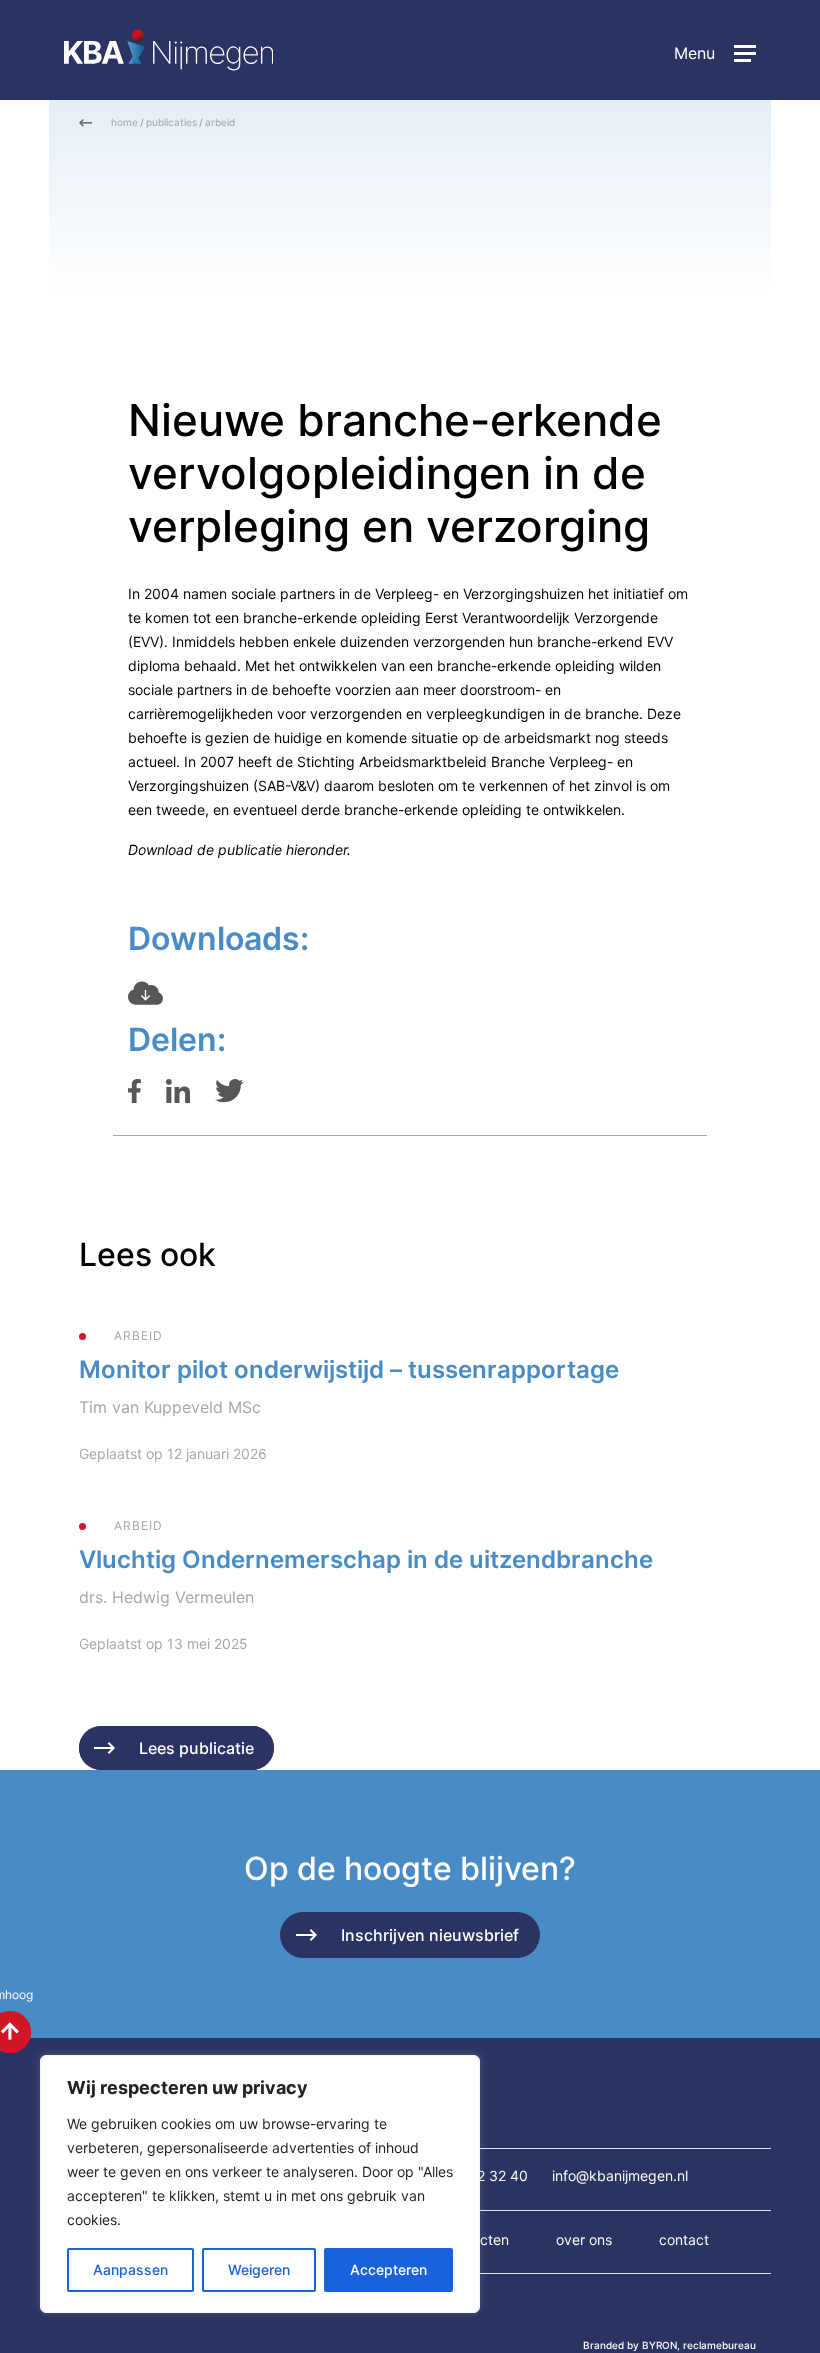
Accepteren (388, 2269)
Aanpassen (130, 2269)
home (124, 122)
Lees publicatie (196, 1748)
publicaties (171, 122)
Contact (684, 2239)
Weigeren (259, 2269)
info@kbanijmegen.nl (620, 2175)
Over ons (584, 2239)
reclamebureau (719, 2345)
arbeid (220, 122)
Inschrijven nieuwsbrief (430, 1935)
